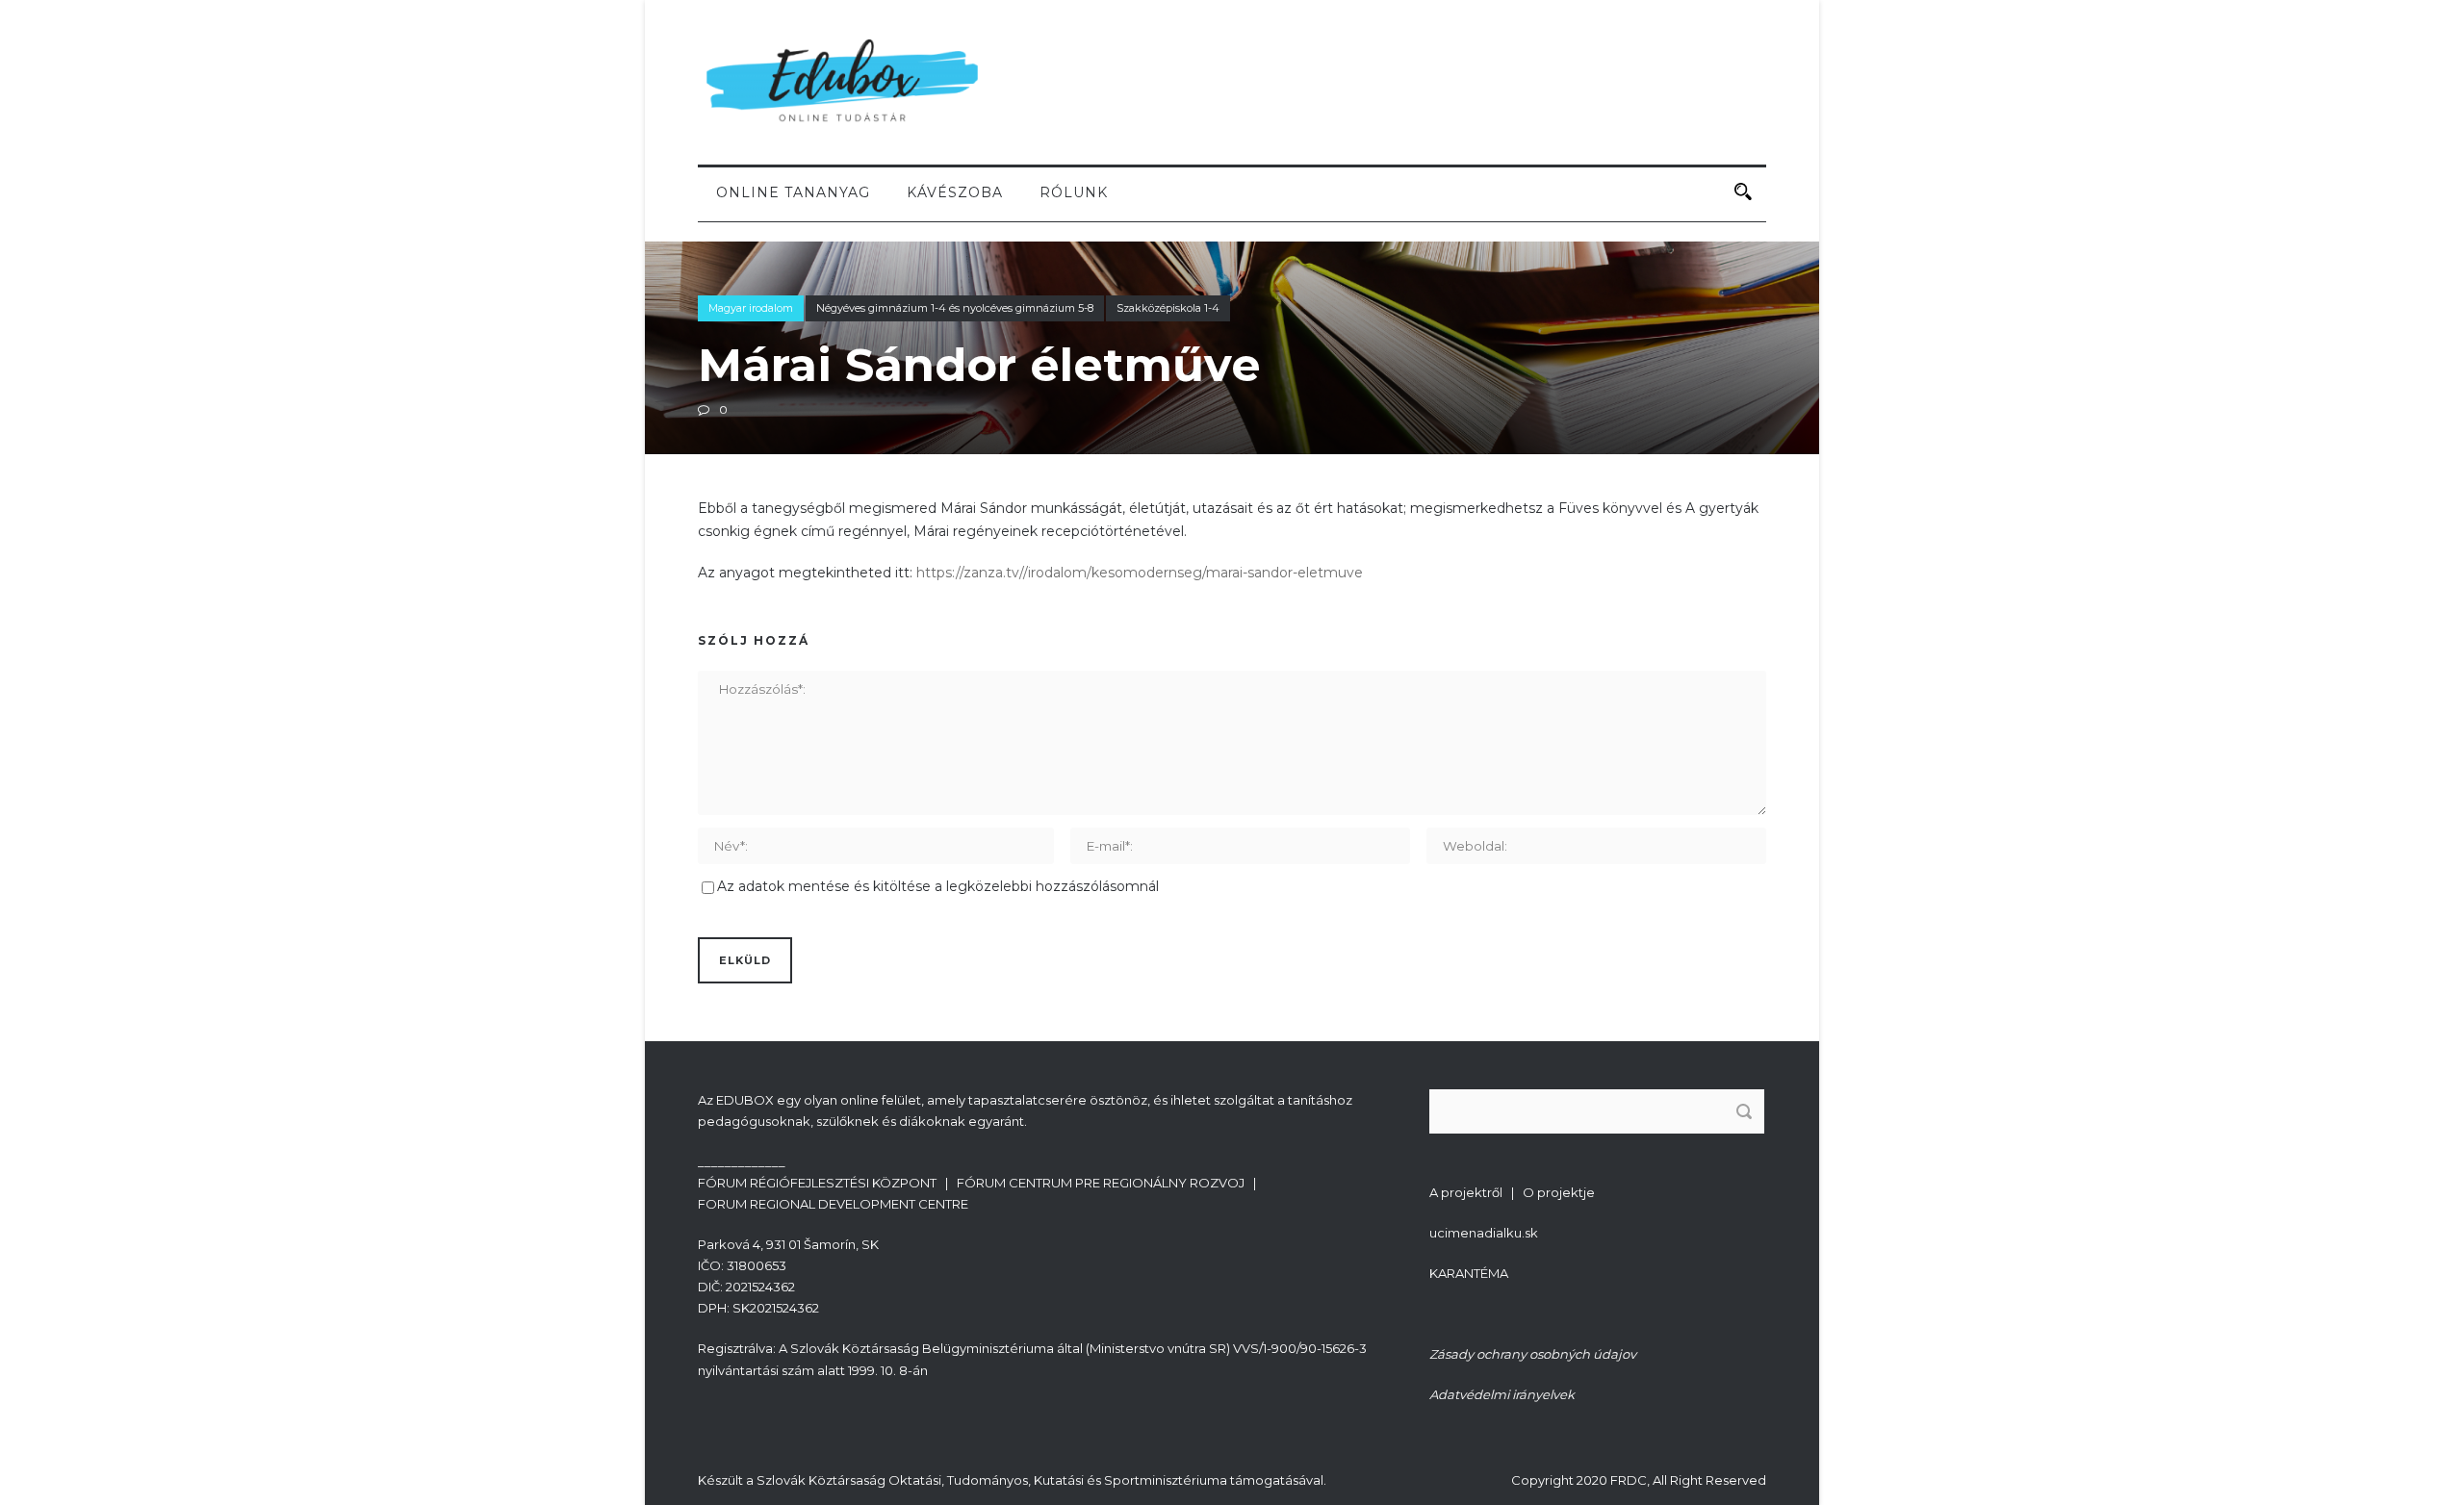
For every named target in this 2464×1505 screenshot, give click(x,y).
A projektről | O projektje (1512, 1192)
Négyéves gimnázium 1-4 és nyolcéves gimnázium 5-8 (955, 308)
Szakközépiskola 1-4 (1168, 308)
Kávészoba (955, 192)
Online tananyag (793, 192)
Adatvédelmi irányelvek (1502, 1394)
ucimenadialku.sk (1484, 1233)
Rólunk (1074, 192)
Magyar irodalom (751, 308)
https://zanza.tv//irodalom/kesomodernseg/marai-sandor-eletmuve (1140, 573)
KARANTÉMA (1469, 1273)
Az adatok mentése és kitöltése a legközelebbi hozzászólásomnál (938, 886)
